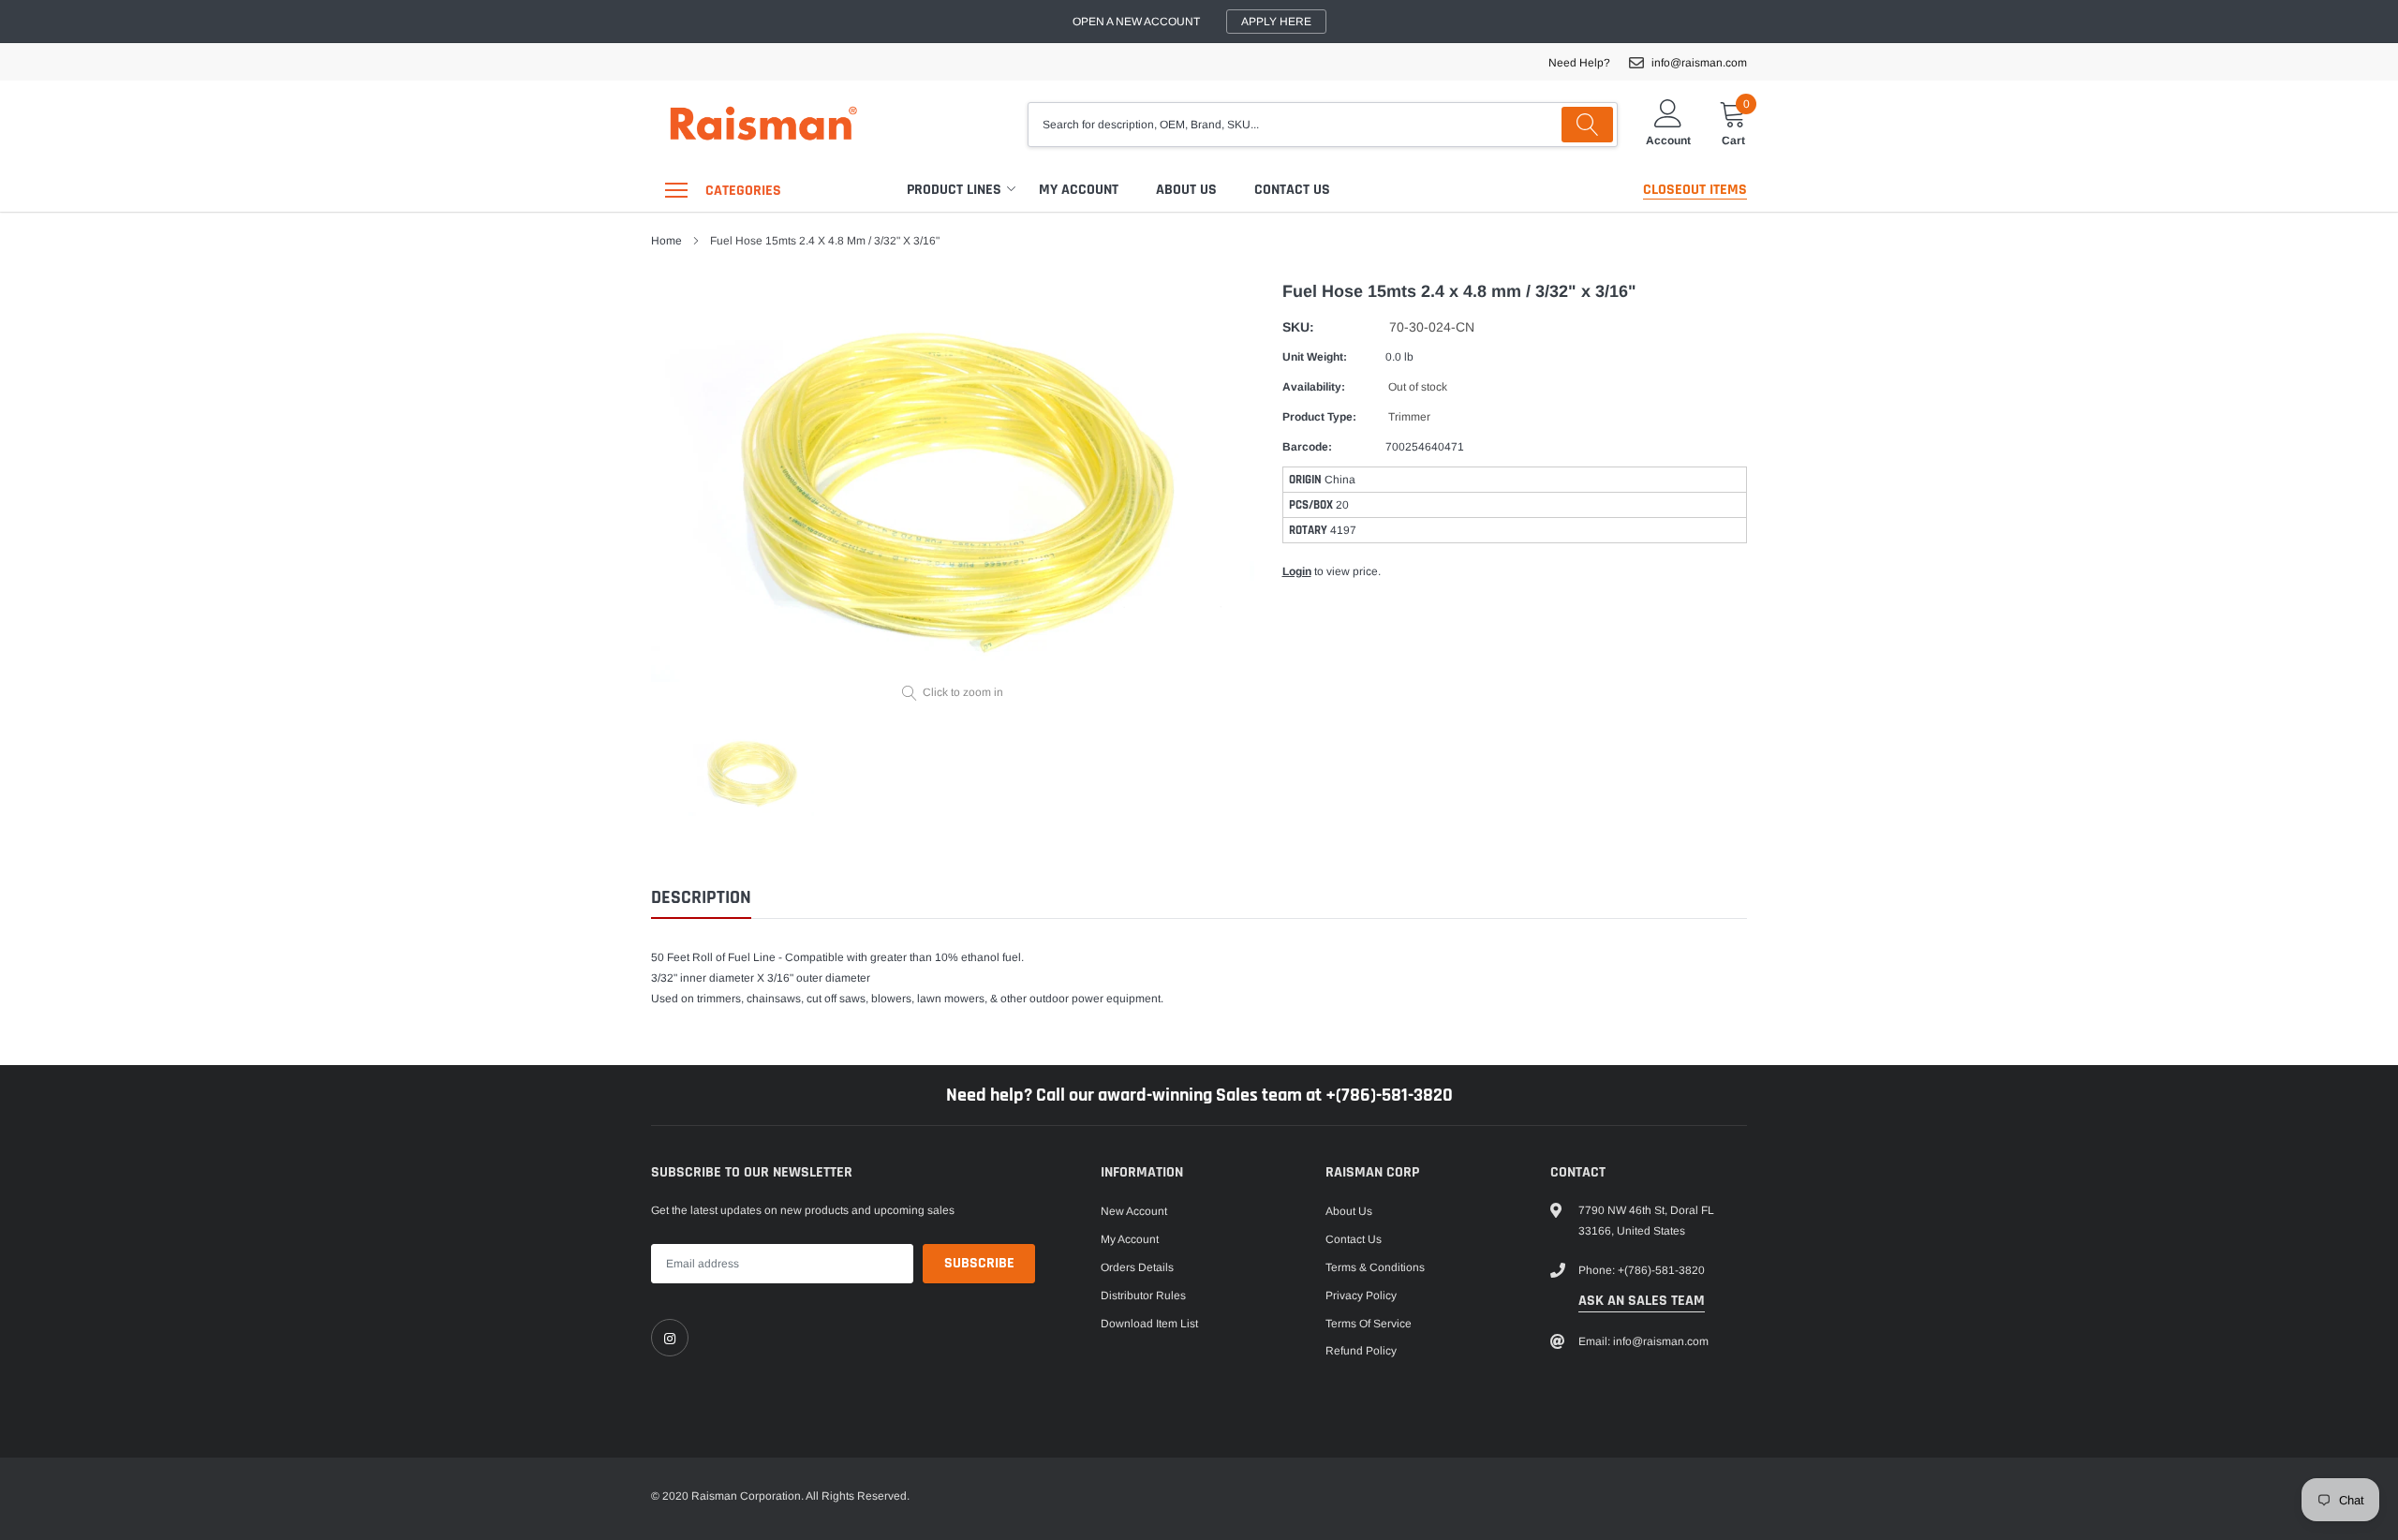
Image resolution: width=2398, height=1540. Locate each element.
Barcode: (1307, 447)
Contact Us (1292, 190)
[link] (670, 1338)
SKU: (1298, 327)
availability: (1314, 387)
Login (1297, 571)
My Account (1079, 190)
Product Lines (954, 190)
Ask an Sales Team (1642, 1301)
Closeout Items (1695, 190)
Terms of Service (1369, 1324)
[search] (1587, 125)
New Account (1134, 1211)
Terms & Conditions (1375, 1267)
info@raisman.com (1699, 63)
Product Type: (1319, 417)
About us (1186, 190)
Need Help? (1579, 63)
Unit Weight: (1315, 357)
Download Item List (1149, 1324)
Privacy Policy (1361, 1296)
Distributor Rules (1143, 1296)
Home (666, 241)
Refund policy (1361, 1351)
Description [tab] (701, 898)
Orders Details (1137, 1267)
